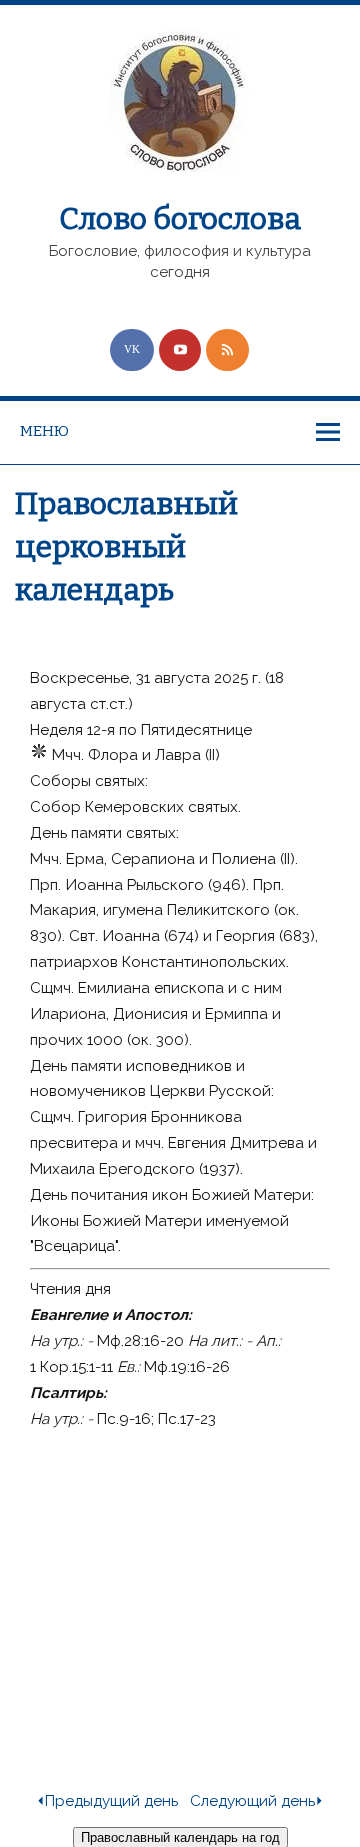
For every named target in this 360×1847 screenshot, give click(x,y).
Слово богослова (180, 219)
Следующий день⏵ (257, 1801)
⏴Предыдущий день (107, 1801)
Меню (44, 431)
